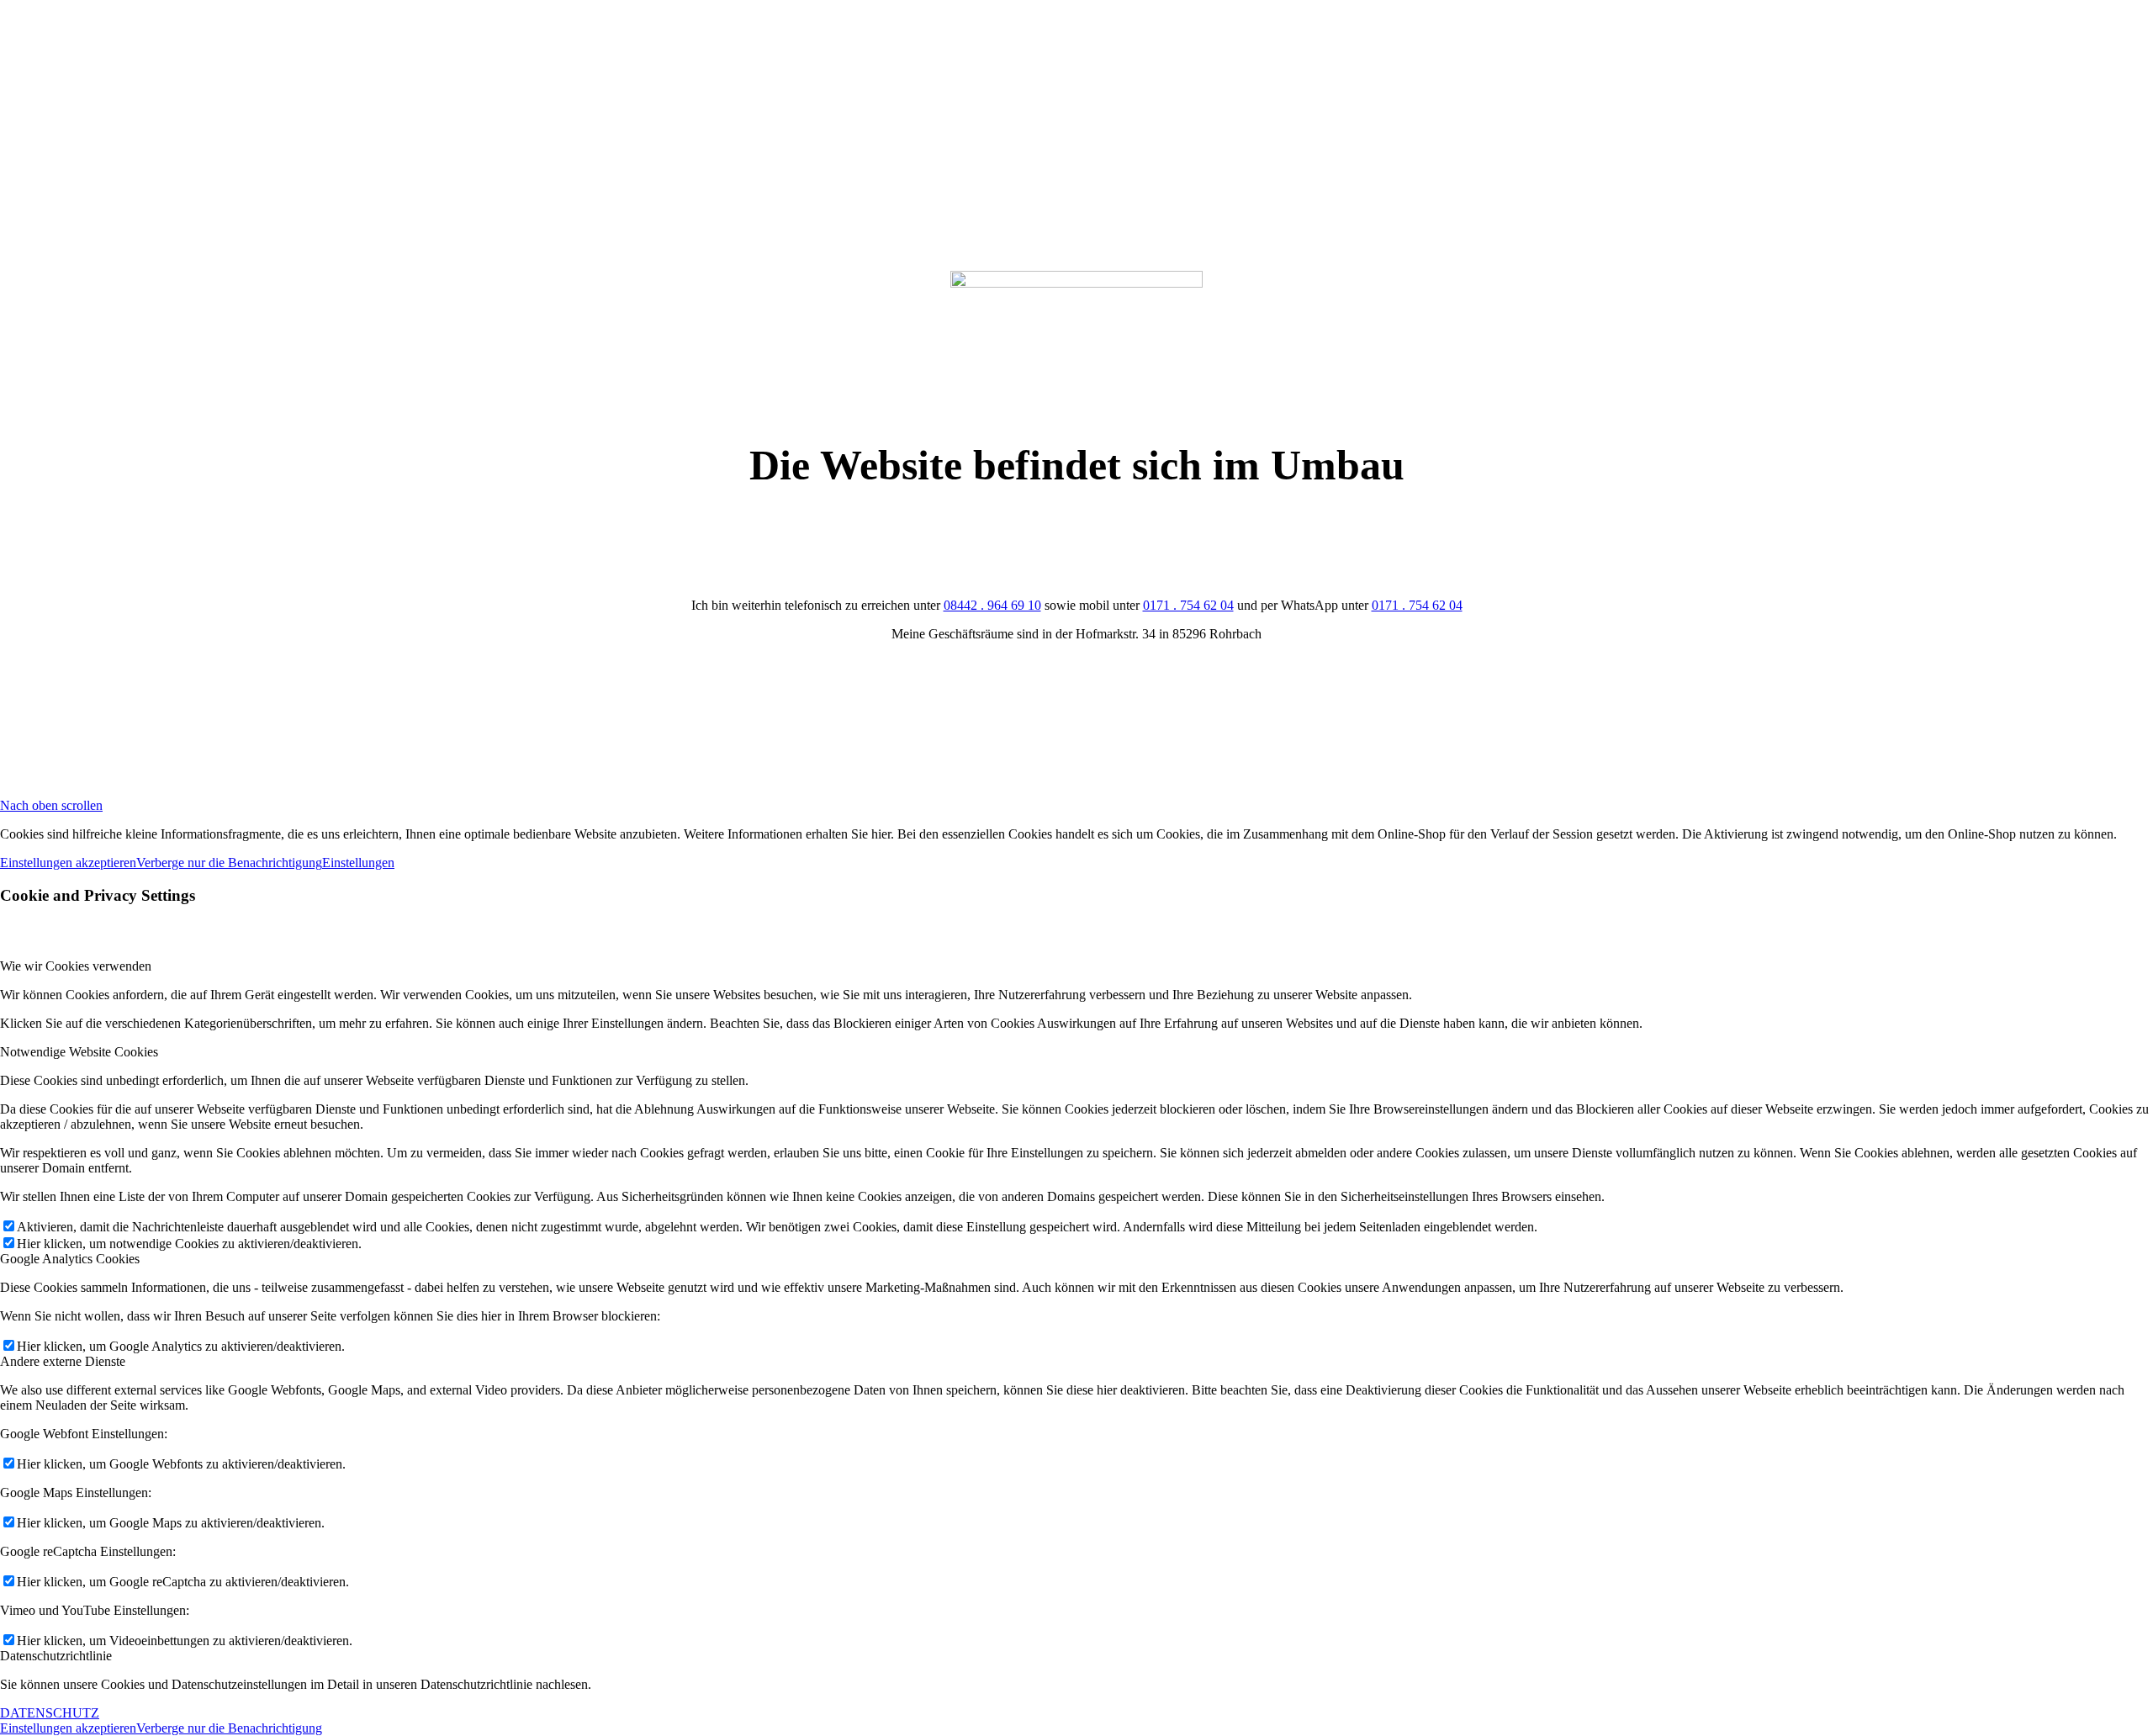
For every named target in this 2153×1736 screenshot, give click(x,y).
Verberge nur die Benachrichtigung (229, 863)
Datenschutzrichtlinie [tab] (56, 1656)
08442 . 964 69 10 (992, 605)
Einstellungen (358, 863)
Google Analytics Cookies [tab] (70, 1259)
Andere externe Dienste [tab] (63, 1361)
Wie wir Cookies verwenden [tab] (76, 966)
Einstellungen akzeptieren (68, 863)
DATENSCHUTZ (50, 1713)
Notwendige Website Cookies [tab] (79, 1052)
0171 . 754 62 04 (1188, 605)
